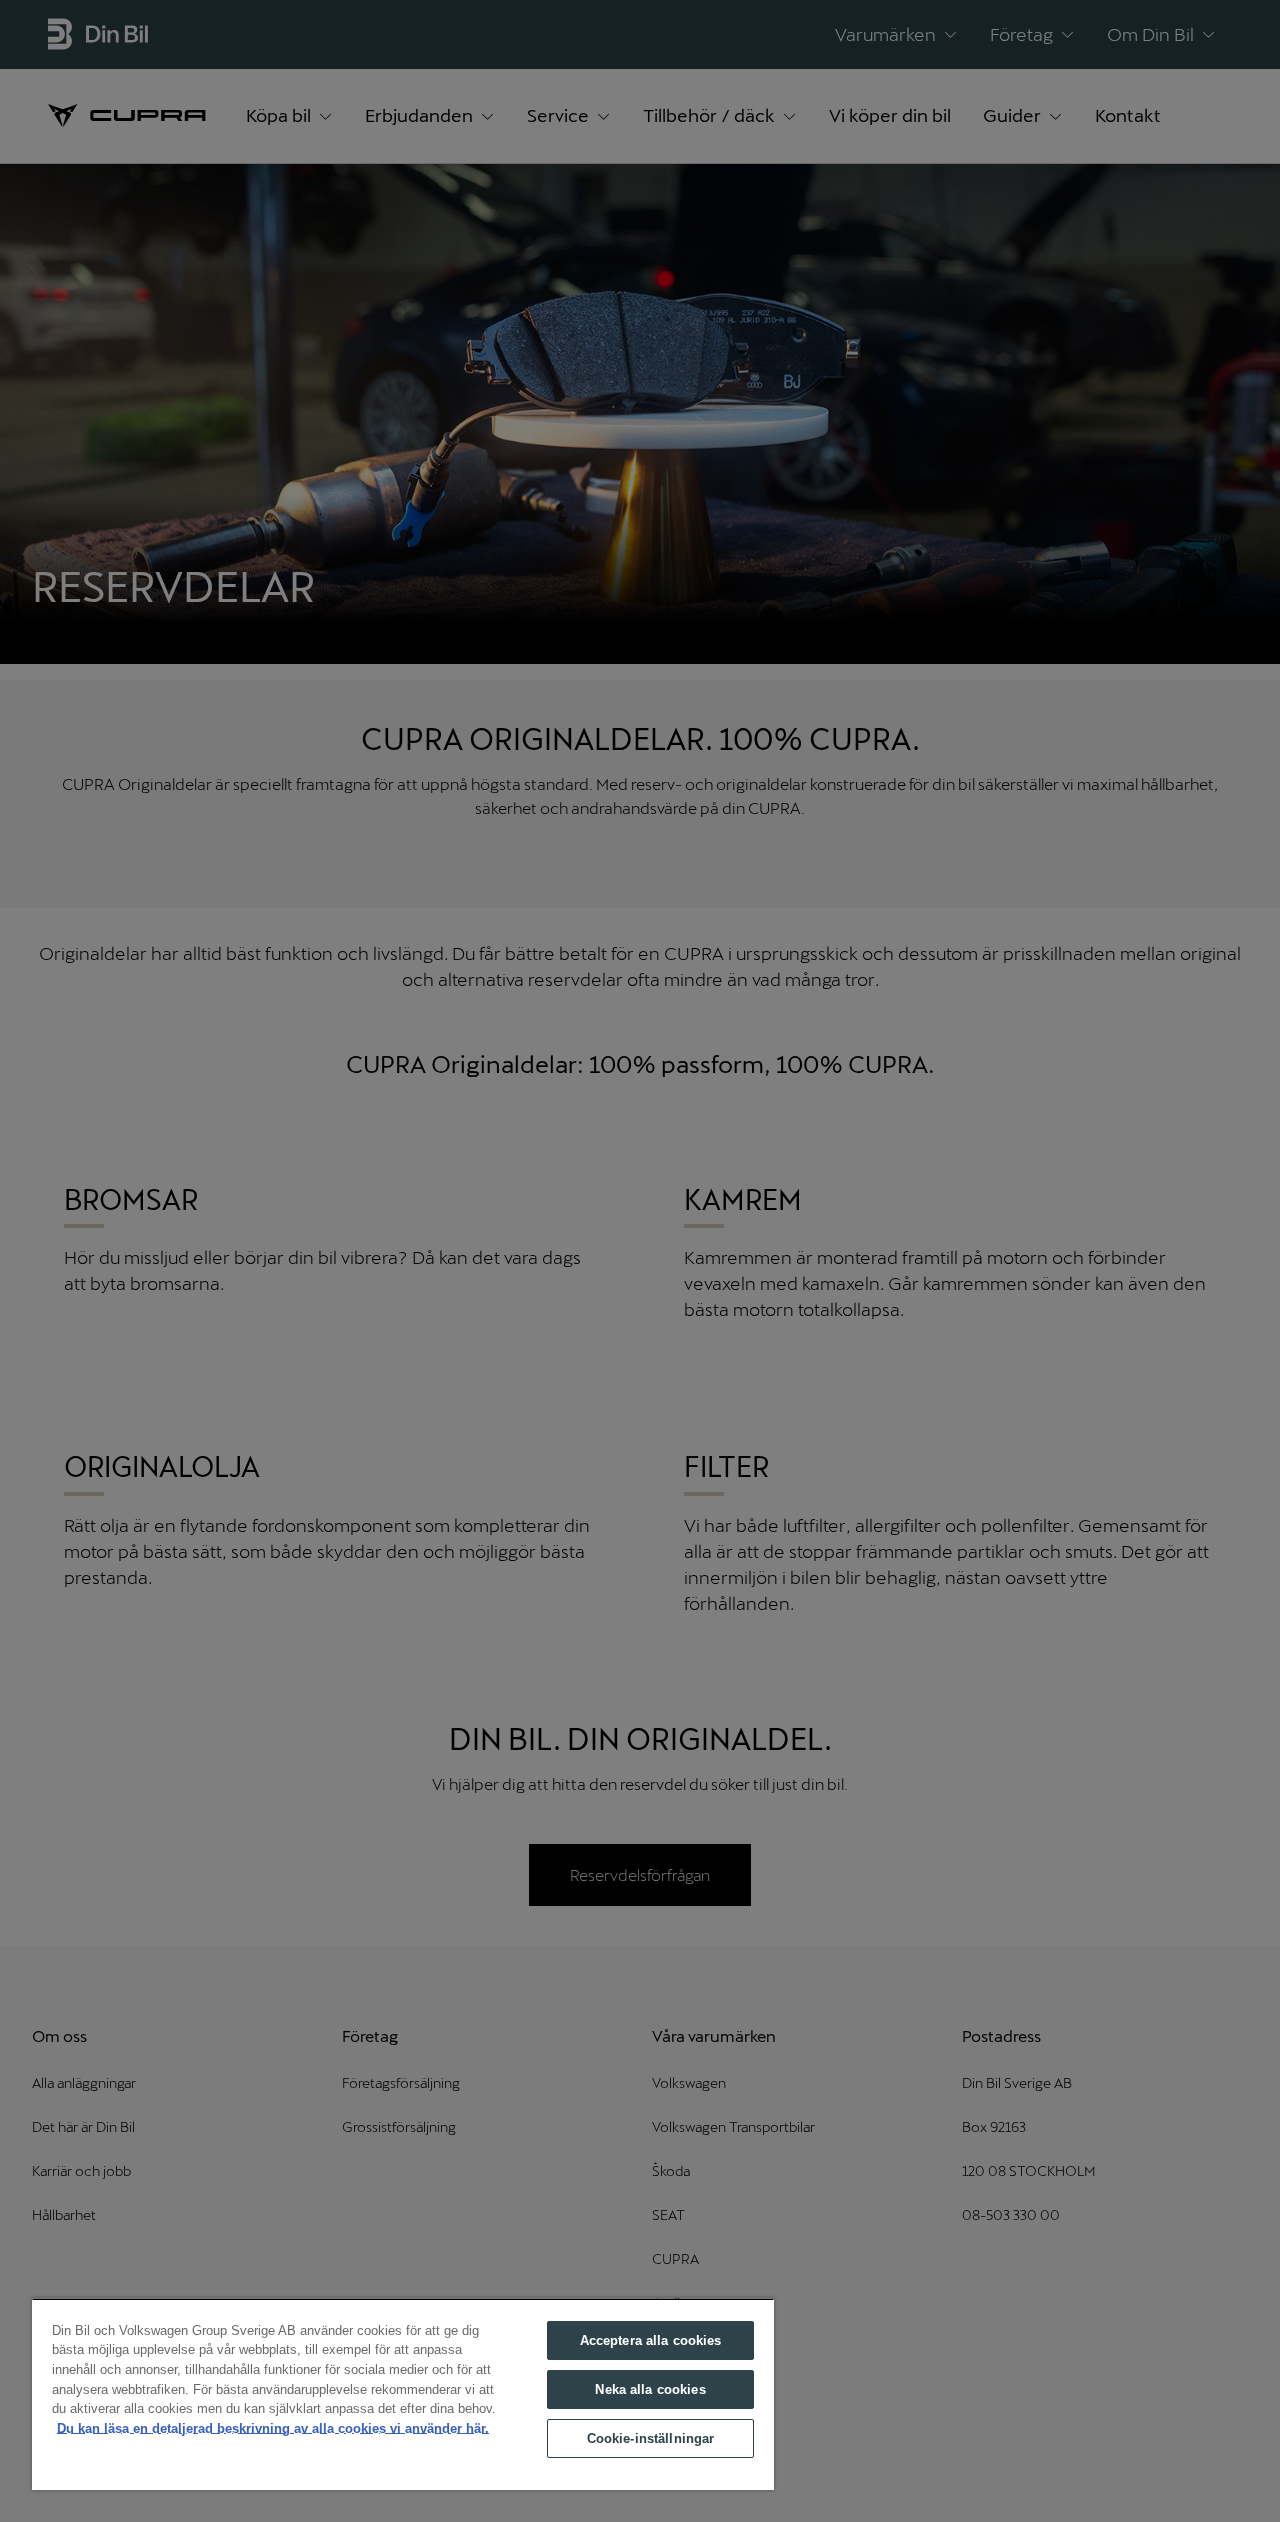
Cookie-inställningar (651, 2438)
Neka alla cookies (650, 2389)
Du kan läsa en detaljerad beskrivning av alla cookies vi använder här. (273, 2428)
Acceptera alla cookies (651, 2340)
